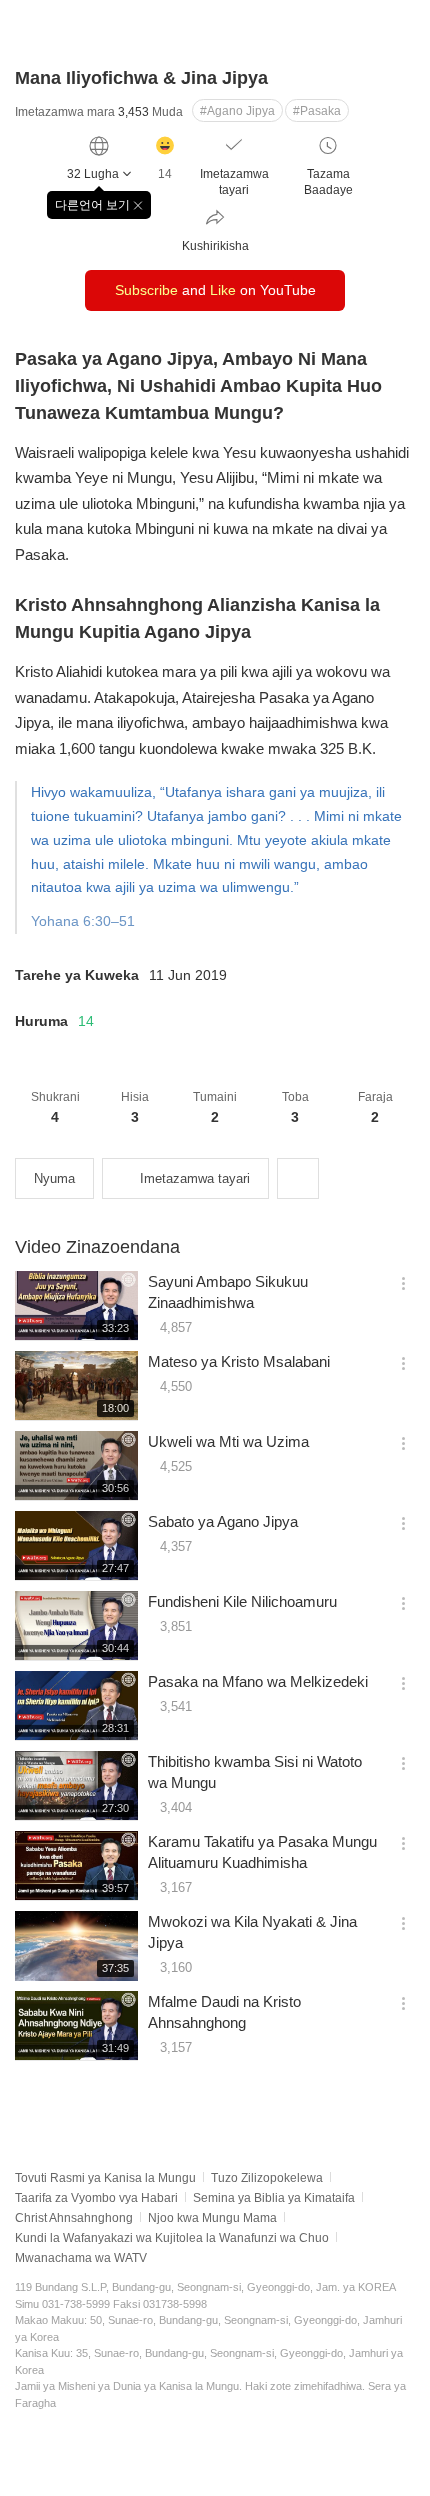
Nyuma (54, 1178)
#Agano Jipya (237, 111)
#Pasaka (317, 111)
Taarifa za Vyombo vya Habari (96, 2198)
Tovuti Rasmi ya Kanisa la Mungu (105, 2178)
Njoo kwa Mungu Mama (212, 2218)
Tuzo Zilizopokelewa (267, 2178)
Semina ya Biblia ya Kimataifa (274, 2198)
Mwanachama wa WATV (81, 2258)
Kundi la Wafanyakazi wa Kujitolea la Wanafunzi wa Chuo (172, 2238)
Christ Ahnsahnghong (74, 2218)
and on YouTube (215, 290)
